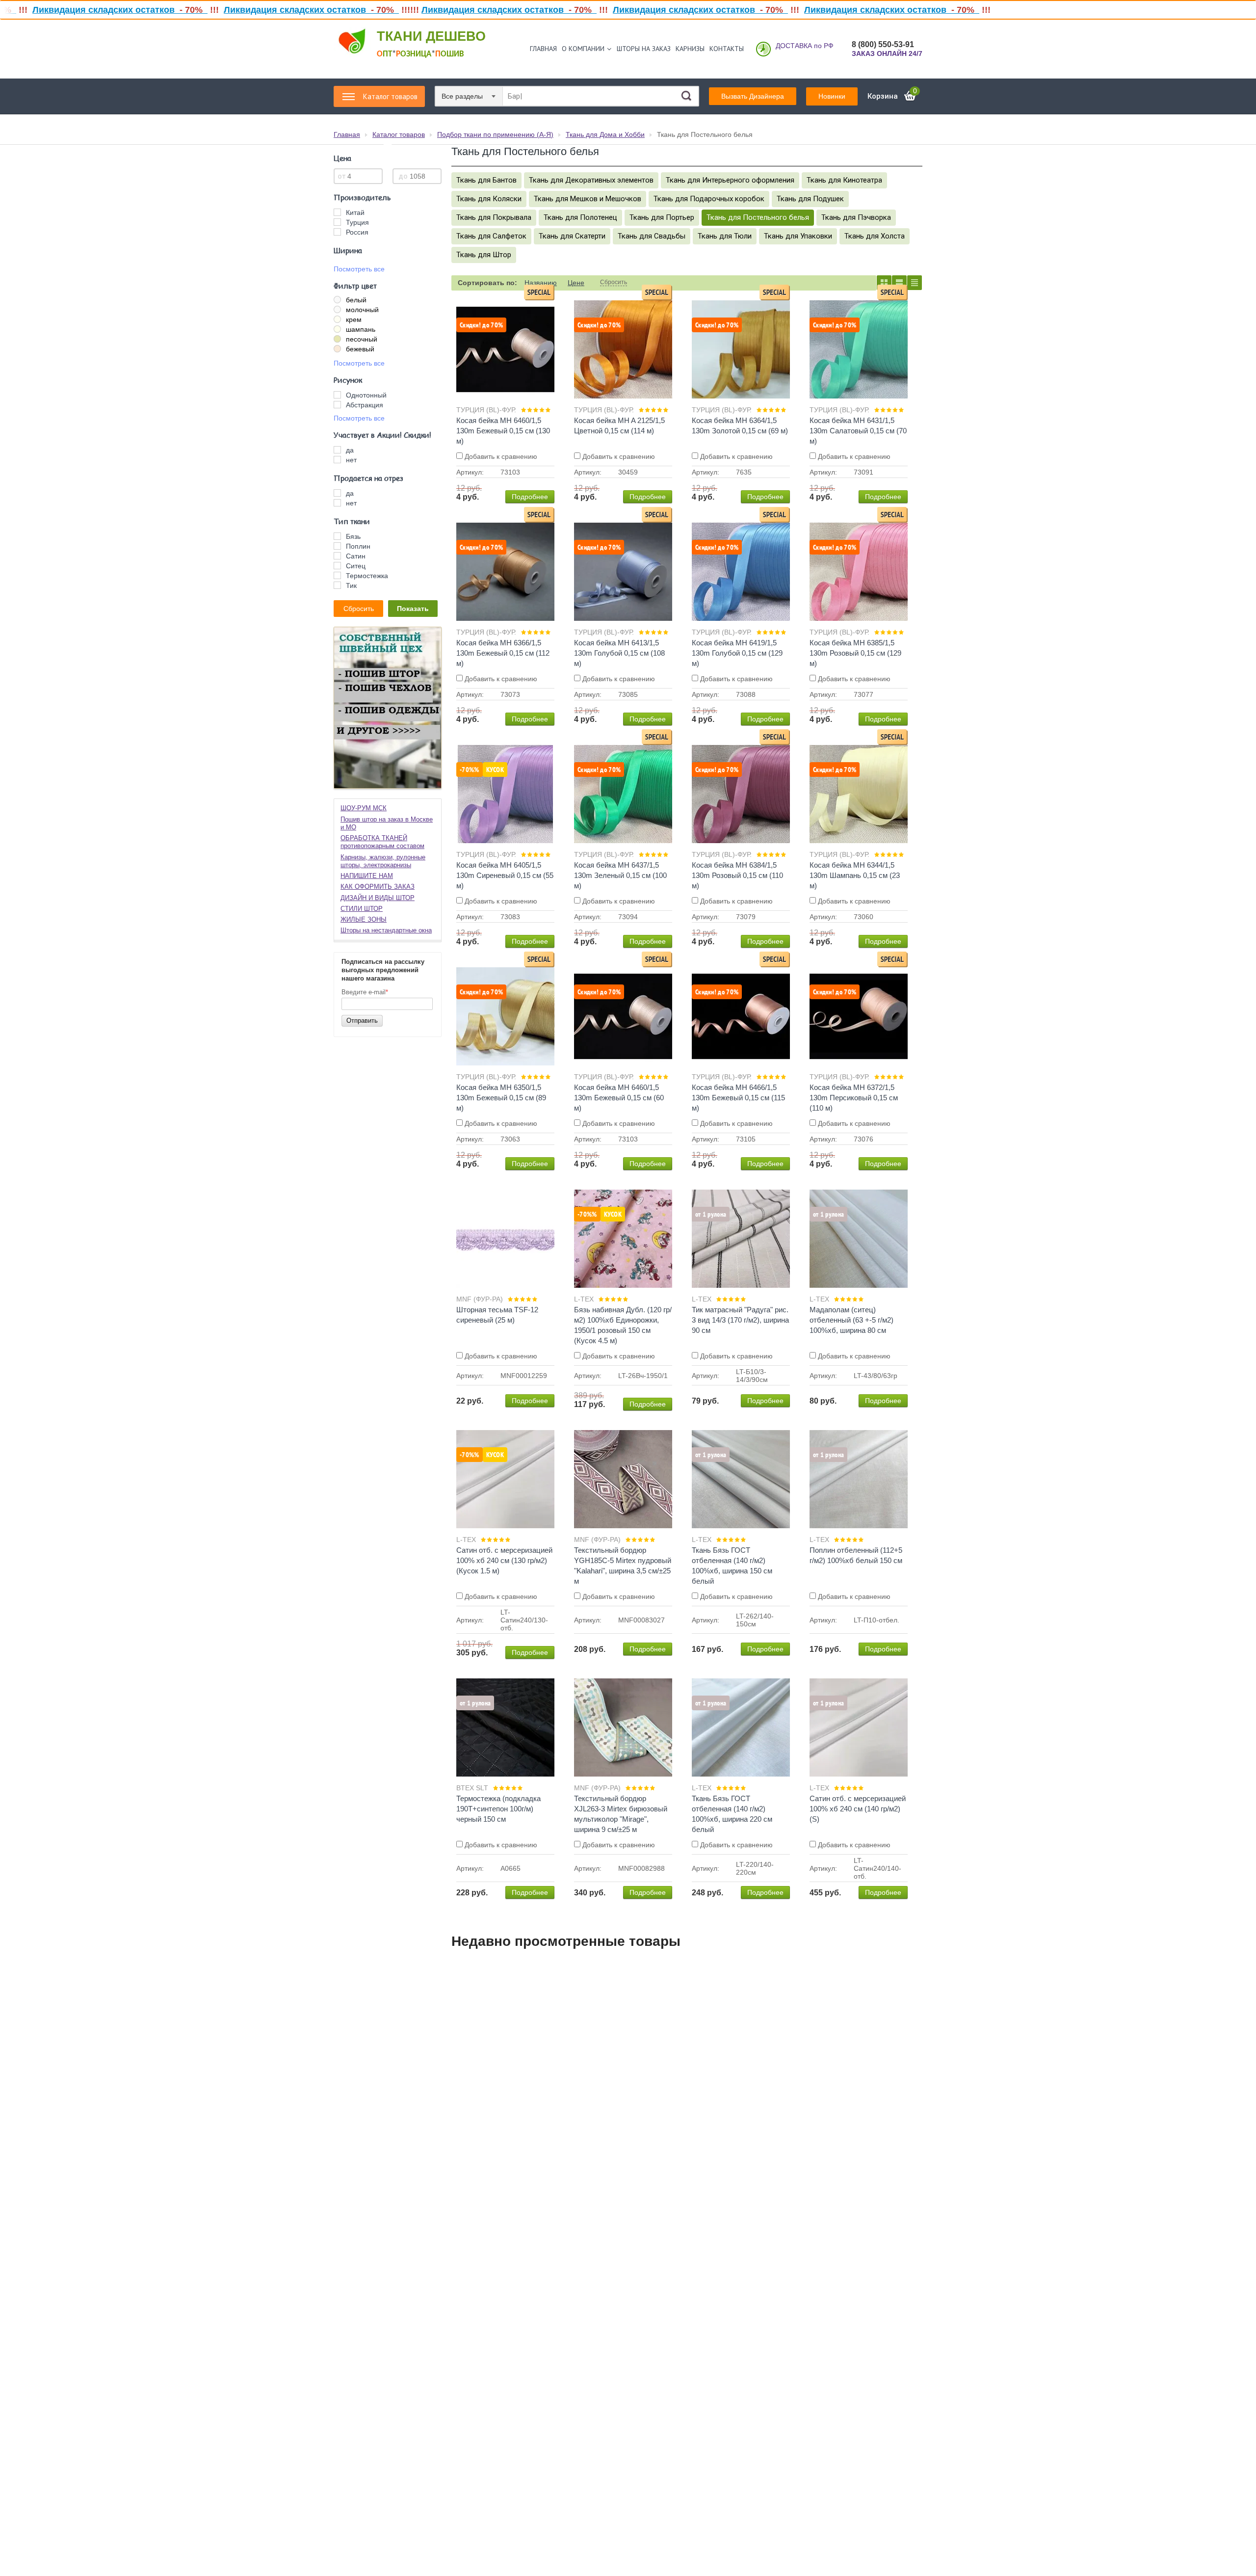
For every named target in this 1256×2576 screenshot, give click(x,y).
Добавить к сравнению (500, 456)
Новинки (832, 96)
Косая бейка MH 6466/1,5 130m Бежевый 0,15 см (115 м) (738, 1098)
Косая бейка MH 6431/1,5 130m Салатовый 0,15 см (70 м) (858, 431)
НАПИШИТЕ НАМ (367, 876)
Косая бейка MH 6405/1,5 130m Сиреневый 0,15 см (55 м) (505, 875)
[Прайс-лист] (915, 283)
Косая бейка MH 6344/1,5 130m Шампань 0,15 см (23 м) (855, 875)
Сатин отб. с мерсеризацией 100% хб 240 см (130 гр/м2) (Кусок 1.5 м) (504, 1560)
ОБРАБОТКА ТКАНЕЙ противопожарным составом (382, 842)
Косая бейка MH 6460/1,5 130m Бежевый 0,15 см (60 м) (619, 1098)
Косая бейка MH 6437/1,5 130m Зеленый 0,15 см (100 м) (620, 875)
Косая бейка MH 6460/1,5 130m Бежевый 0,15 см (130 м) (503, 431)
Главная (543, 49)
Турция (357, 222)
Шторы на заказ (644, 49)
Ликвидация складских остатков (211, 10)
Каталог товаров (399, 134)
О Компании (583, 49)
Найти (686, 96)
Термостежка (367, 576)
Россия (357, 232)
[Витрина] (884, 283)
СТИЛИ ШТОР (362, 909)
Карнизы (690, 49)
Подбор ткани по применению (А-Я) (495, 134)
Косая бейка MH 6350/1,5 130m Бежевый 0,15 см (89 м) (501, 1098)
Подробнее (530, 497)
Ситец (356, 566)
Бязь (353, 536)
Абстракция (365, 405)
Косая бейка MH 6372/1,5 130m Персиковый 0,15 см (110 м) (854, 1098)
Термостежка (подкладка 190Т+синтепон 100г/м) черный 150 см (498, 1809)
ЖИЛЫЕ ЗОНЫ (364, 919)
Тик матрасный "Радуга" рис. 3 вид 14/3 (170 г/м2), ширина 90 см (740, 1320)
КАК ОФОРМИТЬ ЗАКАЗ (378, 887)
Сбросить (359, 609)
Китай (355, 212)
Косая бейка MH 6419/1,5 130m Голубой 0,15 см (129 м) (737, 653)
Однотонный (366, 395)
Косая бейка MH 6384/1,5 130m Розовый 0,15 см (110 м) (737, 875)
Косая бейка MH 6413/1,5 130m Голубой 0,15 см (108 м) (619, 653)
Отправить (362, 1021)
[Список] (899, 283)
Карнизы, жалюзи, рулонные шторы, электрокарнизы (383, 861)
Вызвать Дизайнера (753, 96)
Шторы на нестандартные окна (386, 930)
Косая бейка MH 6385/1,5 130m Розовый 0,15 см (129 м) (855, 653)
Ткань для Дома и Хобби (605, 134)
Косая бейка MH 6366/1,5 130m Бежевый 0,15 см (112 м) (503, 653)
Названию (541, 283)
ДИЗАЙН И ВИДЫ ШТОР (378, 898)
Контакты (727, 49)
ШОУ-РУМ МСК (364, 808)
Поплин (358, 546)
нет (351, 460)
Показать (413, 609)
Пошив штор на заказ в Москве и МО (387, 823)
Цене (576, 283)
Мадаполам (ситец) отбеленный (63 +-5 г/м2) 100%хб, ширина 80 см (851, 1320)
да (350, 450)
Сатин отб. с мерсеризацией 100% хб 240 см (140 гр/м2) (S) (858, 1809)
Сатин (356, 556)
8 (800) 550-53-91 (883, 44)
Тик (351, 585)
